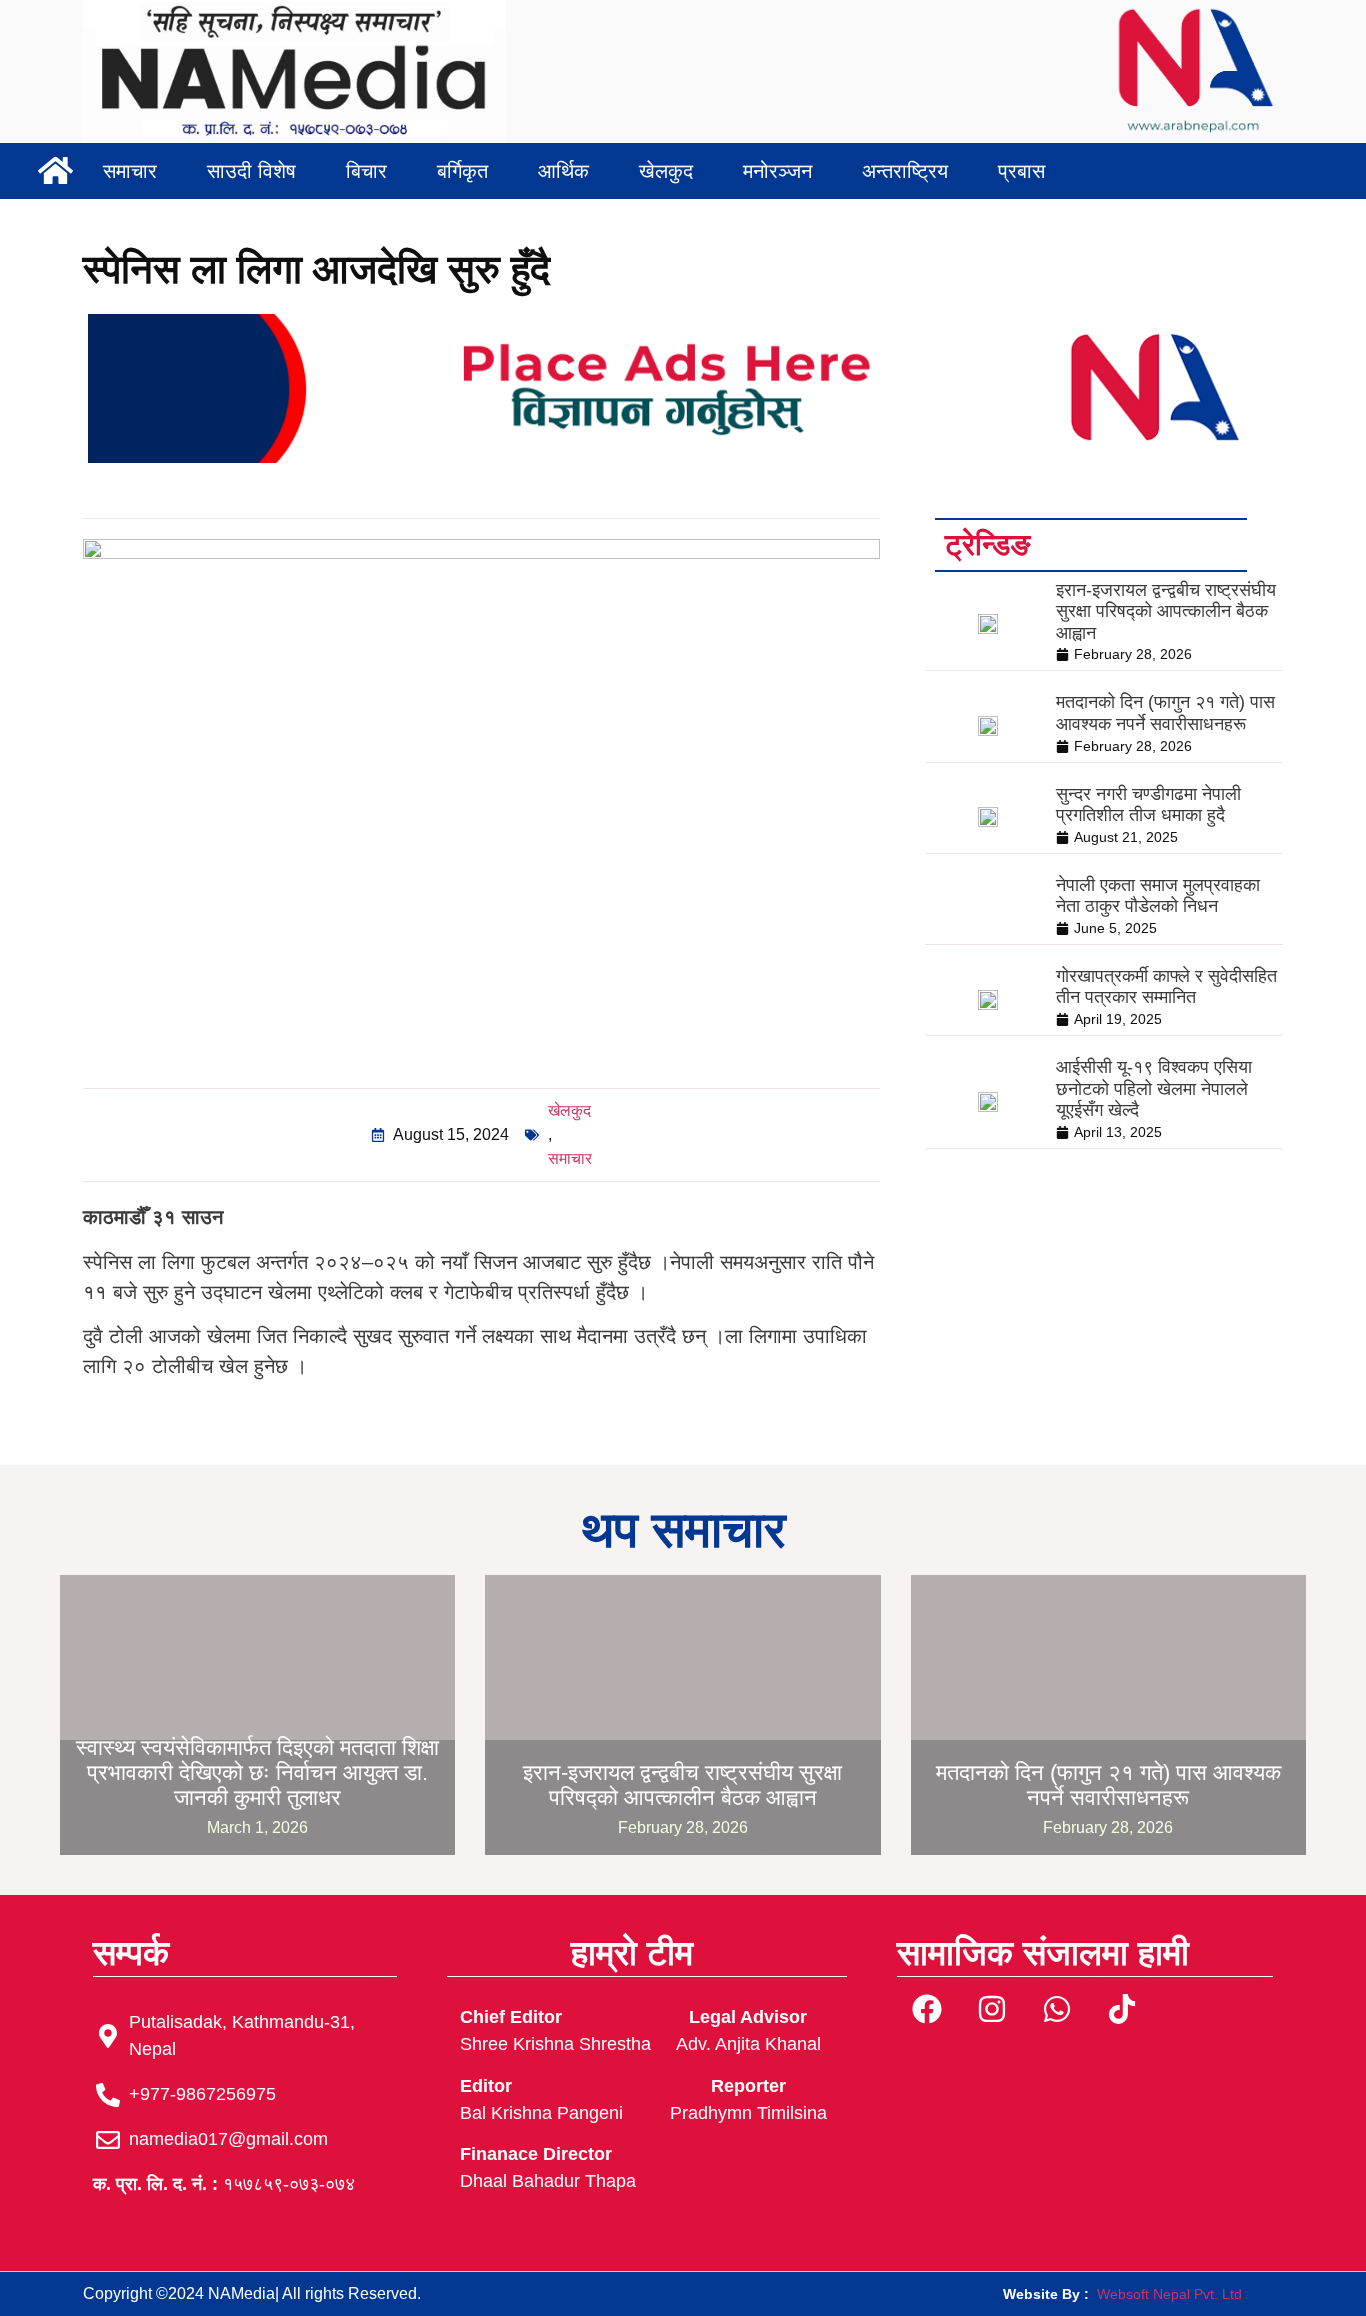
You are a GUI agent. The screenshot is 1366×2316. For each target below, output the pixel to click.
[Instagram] (992, 2009)
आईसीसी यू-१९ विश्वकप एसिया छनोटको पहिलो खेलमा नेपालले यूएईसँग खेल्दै (1154, 1088)
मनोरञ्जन (777, 171)
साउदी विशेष (251, 171)
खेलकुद (666, 171)
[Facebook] (927, 2009)
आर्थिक (563, 171)
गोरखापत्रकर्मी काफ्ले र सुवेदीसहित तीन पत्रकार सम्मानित (1166, 987)
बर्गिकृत (462, 171)
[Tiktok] (1122, 2009)
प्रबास (1021, 171)
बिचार (366, 171)
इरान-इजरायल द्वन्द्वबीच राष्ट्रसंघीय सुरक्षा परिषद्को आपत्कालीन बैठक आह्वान (1166, 611)
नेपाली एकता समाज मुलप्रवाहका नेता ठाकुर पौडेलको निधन (1158, 896)
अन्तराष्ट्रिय (905, 171)
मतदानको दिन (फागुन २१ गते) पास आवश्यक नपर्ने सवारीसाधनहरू (1165, 713)
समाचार (130, 171)
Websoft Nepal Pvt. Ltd (1169, 2294)
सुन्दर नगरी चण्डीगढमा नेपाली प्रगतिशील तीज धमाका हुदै (1148, 805)
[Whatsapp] (1057, 2009)
